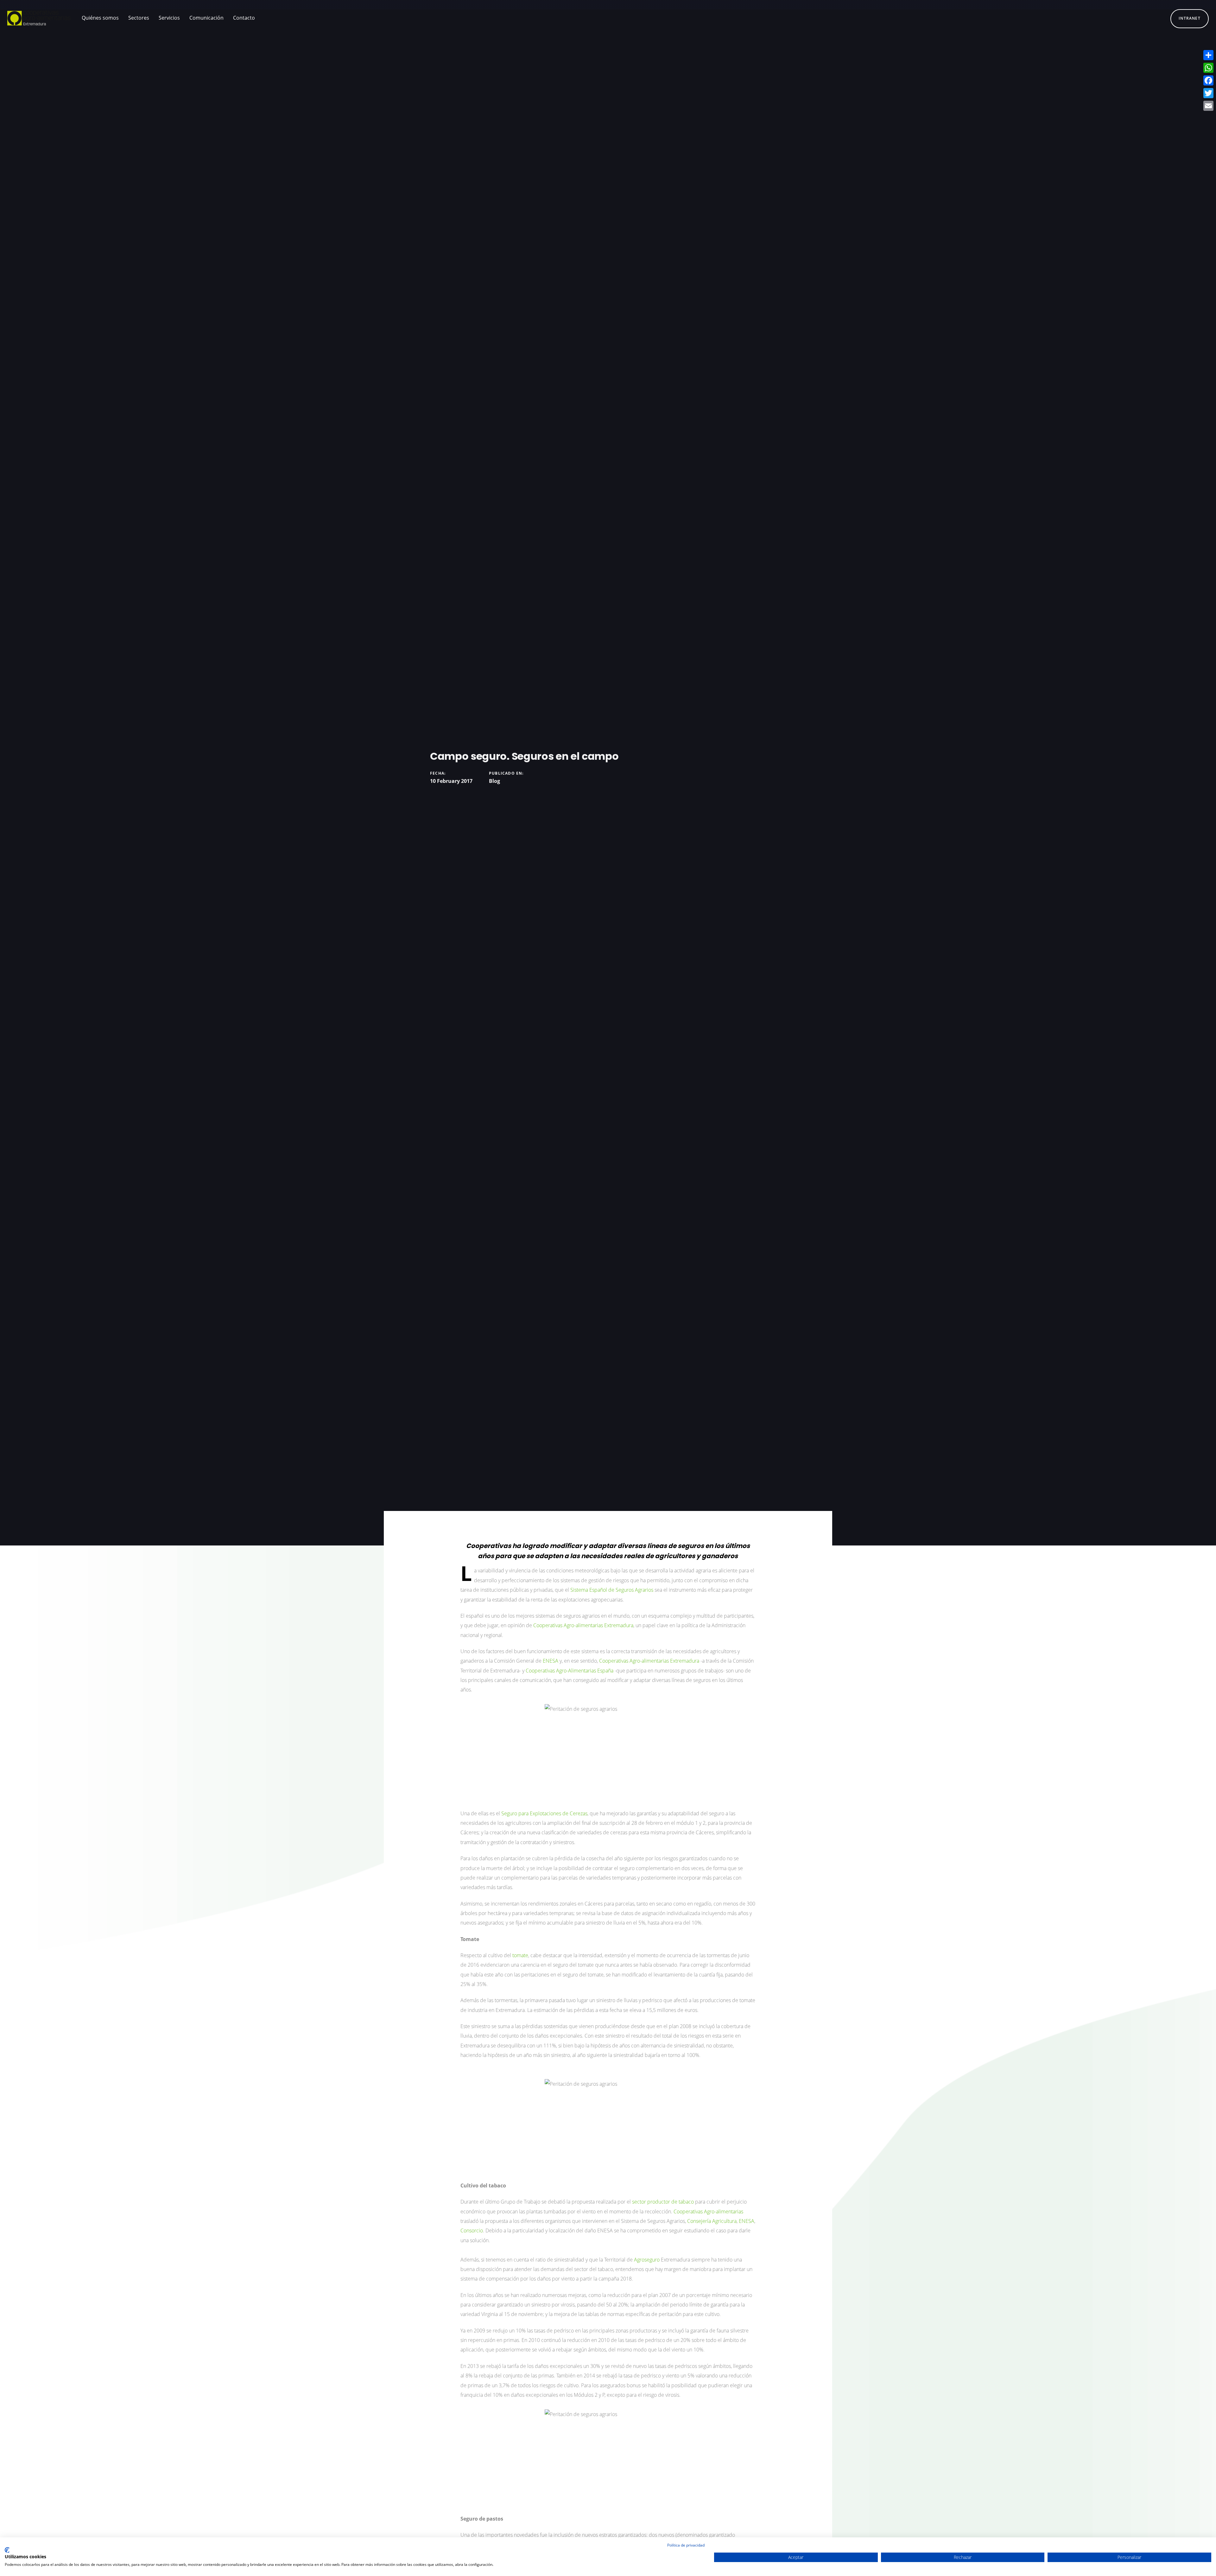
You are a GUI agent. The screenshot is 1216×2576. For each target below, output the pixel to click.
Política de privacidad (686, 2545)
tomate (520, 1955)
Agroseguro (647, 2260)
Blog (494, 781)
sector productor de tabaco (663, 2202)
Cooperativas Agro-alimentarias (708, 2211)
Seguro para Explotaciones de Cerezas (544, 1813)
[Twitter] (1208, 93)
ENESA (551, 1661)
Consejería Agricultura (712, 2221)
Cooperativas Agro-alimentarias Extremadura (649, 1661)
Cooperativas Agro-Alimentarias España (570, 1671)
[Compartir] (1208, 55)
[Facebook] (1208, 80)
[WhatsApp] (1208, 68)
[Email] (1208, 106)
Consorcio (472, 2230)
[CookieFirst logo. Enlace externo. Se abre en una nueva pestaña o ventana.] (7, 2550)
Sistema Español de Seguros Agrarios (612, 1590)
